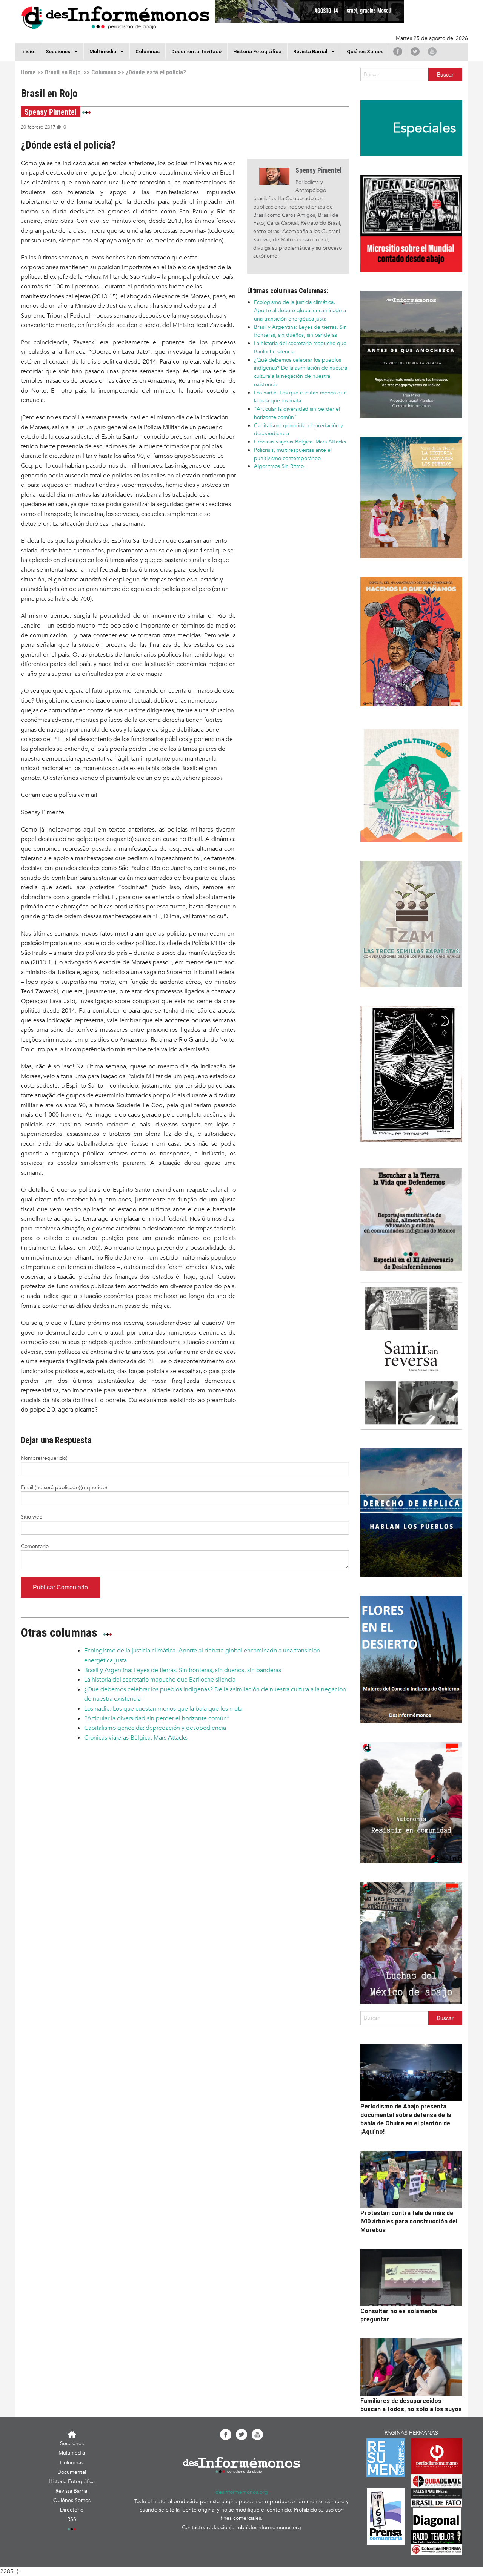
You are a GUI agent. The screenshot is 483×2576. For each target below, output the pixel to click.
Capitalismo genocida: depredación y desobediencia (155, 1728)
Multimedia (103, 51)
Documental (72, 2472)
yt (432, 51)
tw (415, 51)
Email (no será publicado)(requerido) (64, 1487)
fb (398, 51)
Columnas (148, 51)
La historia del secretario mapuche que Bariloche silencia (160, 1680)
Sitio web (32, 1517)
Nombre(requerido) (44, 1458)
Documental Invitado (196, 51)
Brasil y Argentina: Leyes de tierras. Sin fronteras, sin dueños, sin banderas (183, 1670)
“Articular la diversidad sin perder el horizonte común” (157, 1718)
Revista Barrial (310, 51)
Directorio (72, 2510)
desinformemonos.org (242, 2492)
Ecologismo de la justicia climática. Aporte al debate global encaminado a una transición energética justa (300, 311)
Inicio (28, 51)
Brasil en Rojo (63, 72)
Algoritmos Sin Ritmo (279, 466)
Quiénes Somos (365, 51)
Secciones (72, 2443)
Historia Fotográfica (257, 51)
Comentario (35, 1546)
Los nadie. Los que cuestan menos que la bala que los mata (163, 1709)
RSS (72, 2519)
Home (28, 72)
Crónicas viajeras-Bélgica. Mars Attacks (300, 442)
